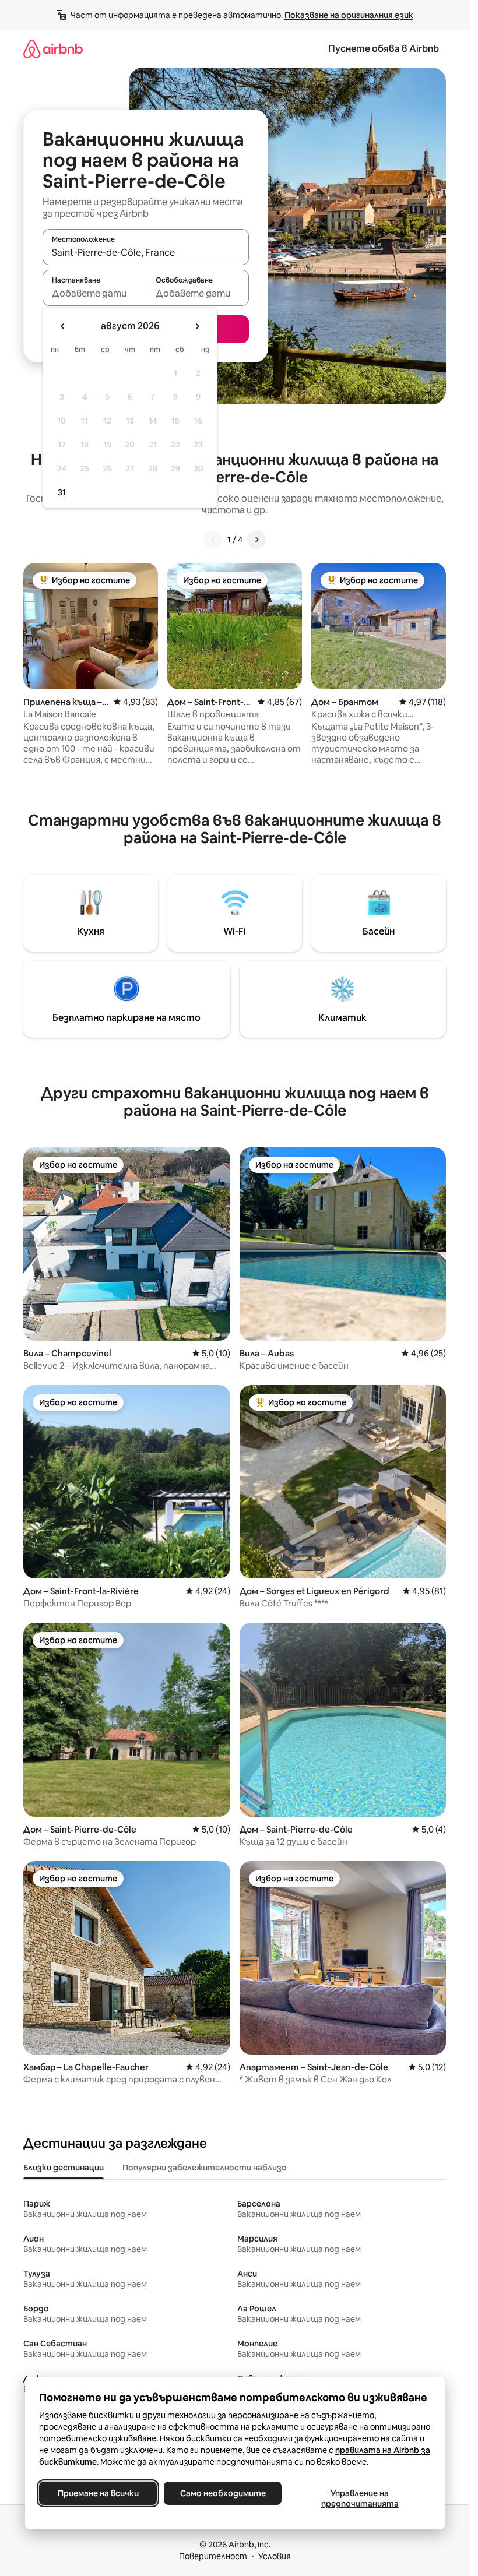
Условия (275, 2556)
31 (62, 492)
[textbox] (94, 293)
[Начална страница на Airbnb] (53, 49)
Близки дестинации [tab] (64, 2168)
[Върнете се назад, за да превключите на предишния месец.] (63, 326)
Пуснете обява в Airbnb (384, 49)
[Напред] (256, 540)
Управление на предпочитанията (359, 2499)
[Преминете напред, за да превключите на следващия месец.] (197, 326)
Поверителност (213, 2556)
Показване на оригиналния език (349, 15)
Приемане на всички (98, 2493)
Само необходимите (222, 2493)
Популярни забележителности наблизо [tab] (205, 2168)
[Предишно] (213, 540)
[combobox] (146, 252)
